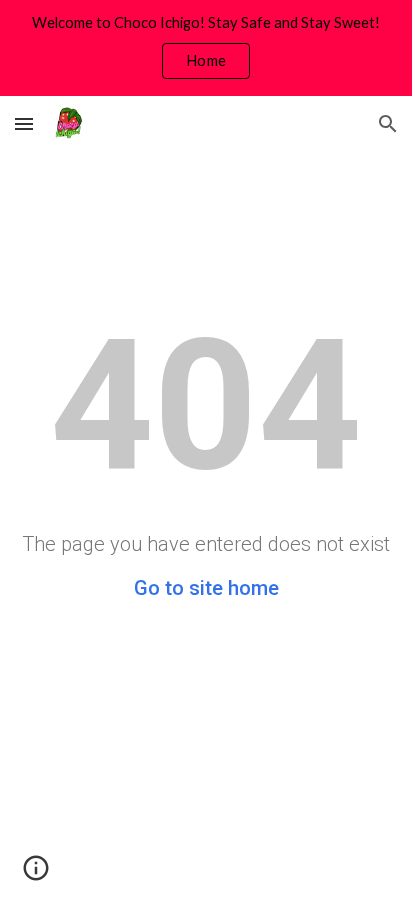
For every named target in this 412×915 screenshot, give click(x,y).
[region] (206, 48)
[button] (24, 123)
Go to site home (206, 588)
